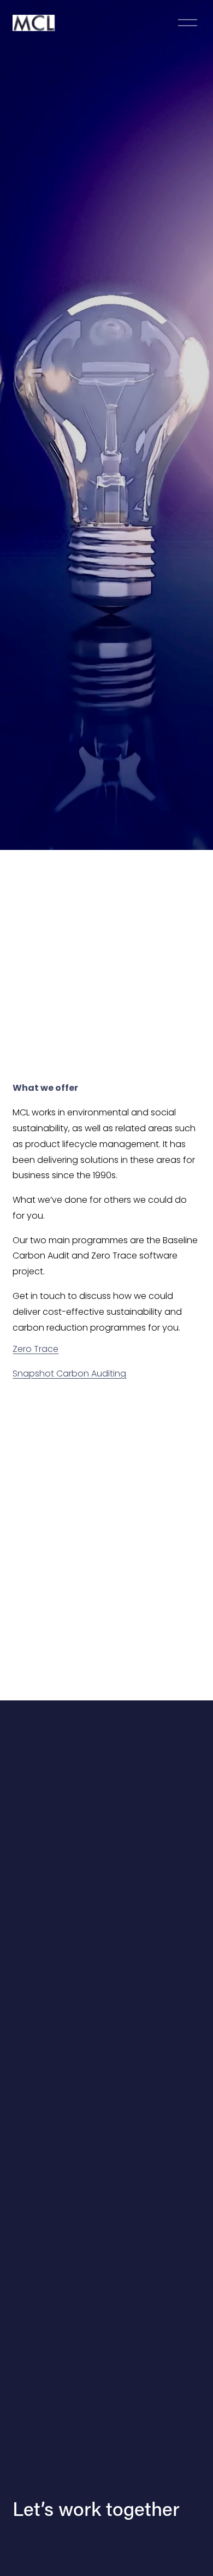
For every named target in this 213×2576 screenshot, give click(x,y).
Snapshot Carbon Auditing (69, 1373)
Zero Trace (35, 1349)
